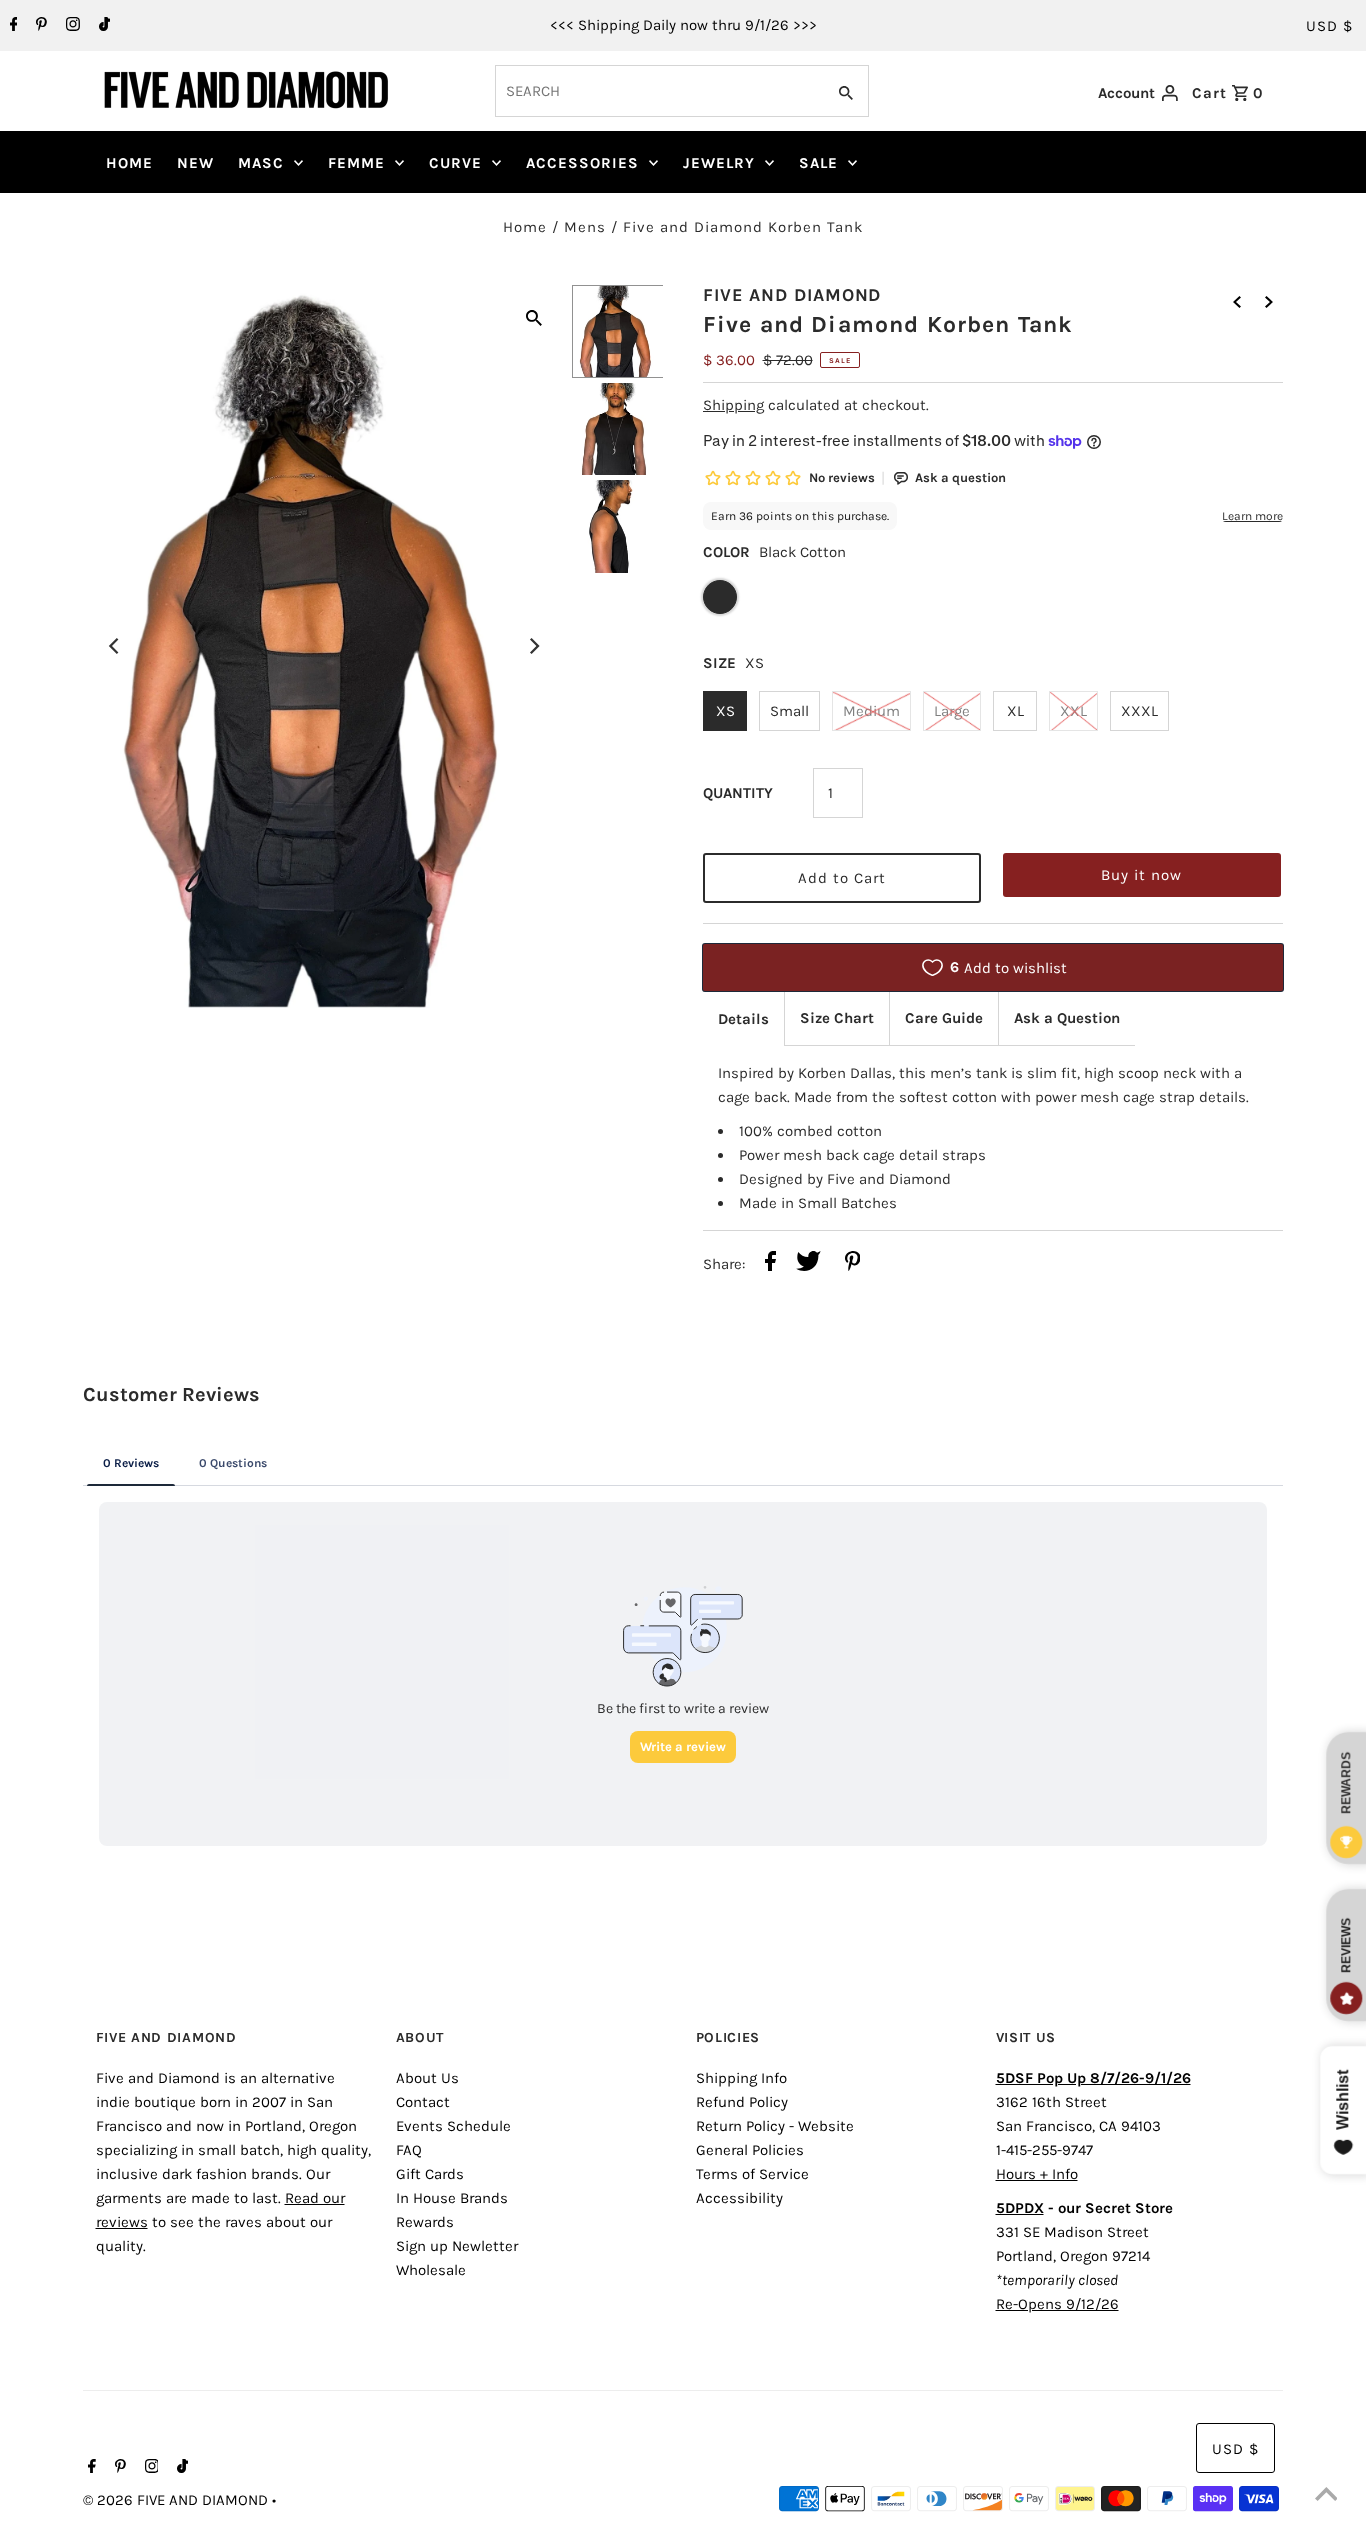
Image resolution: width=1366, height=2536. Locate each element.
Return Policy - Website (775, 2126)
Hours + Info (1037, 2174)
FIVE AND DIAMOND (792, 295)
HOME (129, 163)
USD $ (1329, 26)
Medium (871, 711)
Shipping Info (741, 2078)
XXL (1073, 711)
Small (789, 711)
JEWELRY (719, 163)
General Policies (750, 2150)
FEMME (356, 163)
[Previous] (115, 646)
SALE (818, 163)
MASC (261, 163)
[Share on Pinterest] (853, 1264)
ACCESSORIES (582, 163)
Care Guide (944, 1018)
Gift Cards (430, 2174)
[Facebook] (11, 26)
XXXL (1139, 711)
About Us (427, 2078)
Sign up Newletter (457, 2246)
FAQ (409, 2150)
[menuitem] (129, 163)
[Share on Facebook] (770, 1264)
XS (725, 711)
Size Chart (837, 1018)
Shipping (733, 405)
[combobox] (658, 91)
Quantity (738, 793)
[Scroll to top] (1326, 2496)
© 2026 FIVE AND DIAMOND (177, 2500)
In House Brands (452, 2198)
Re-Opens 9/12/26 (1057, 2304)
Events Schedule (453, 2126)
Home (525, 227)
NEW (195, 163)
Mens (585, 227)
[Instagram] (70, 26)
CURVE (455, 163)
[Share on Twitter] (808, 1264)
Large (952, 711)
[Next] (534, 646)
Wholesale (431, 2270)
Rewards (425, 2222)
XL (1015, 711)
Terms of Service (752, 2174)
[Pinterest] (39, 26)
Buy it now (1141, 875)
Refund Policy (742, 2102)
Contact (423, 2102)
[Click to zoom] (534, 316)
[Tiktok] (102, 26)
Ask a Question (1067, 1018)
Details (743, 1019)
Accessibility (739, 2198)
